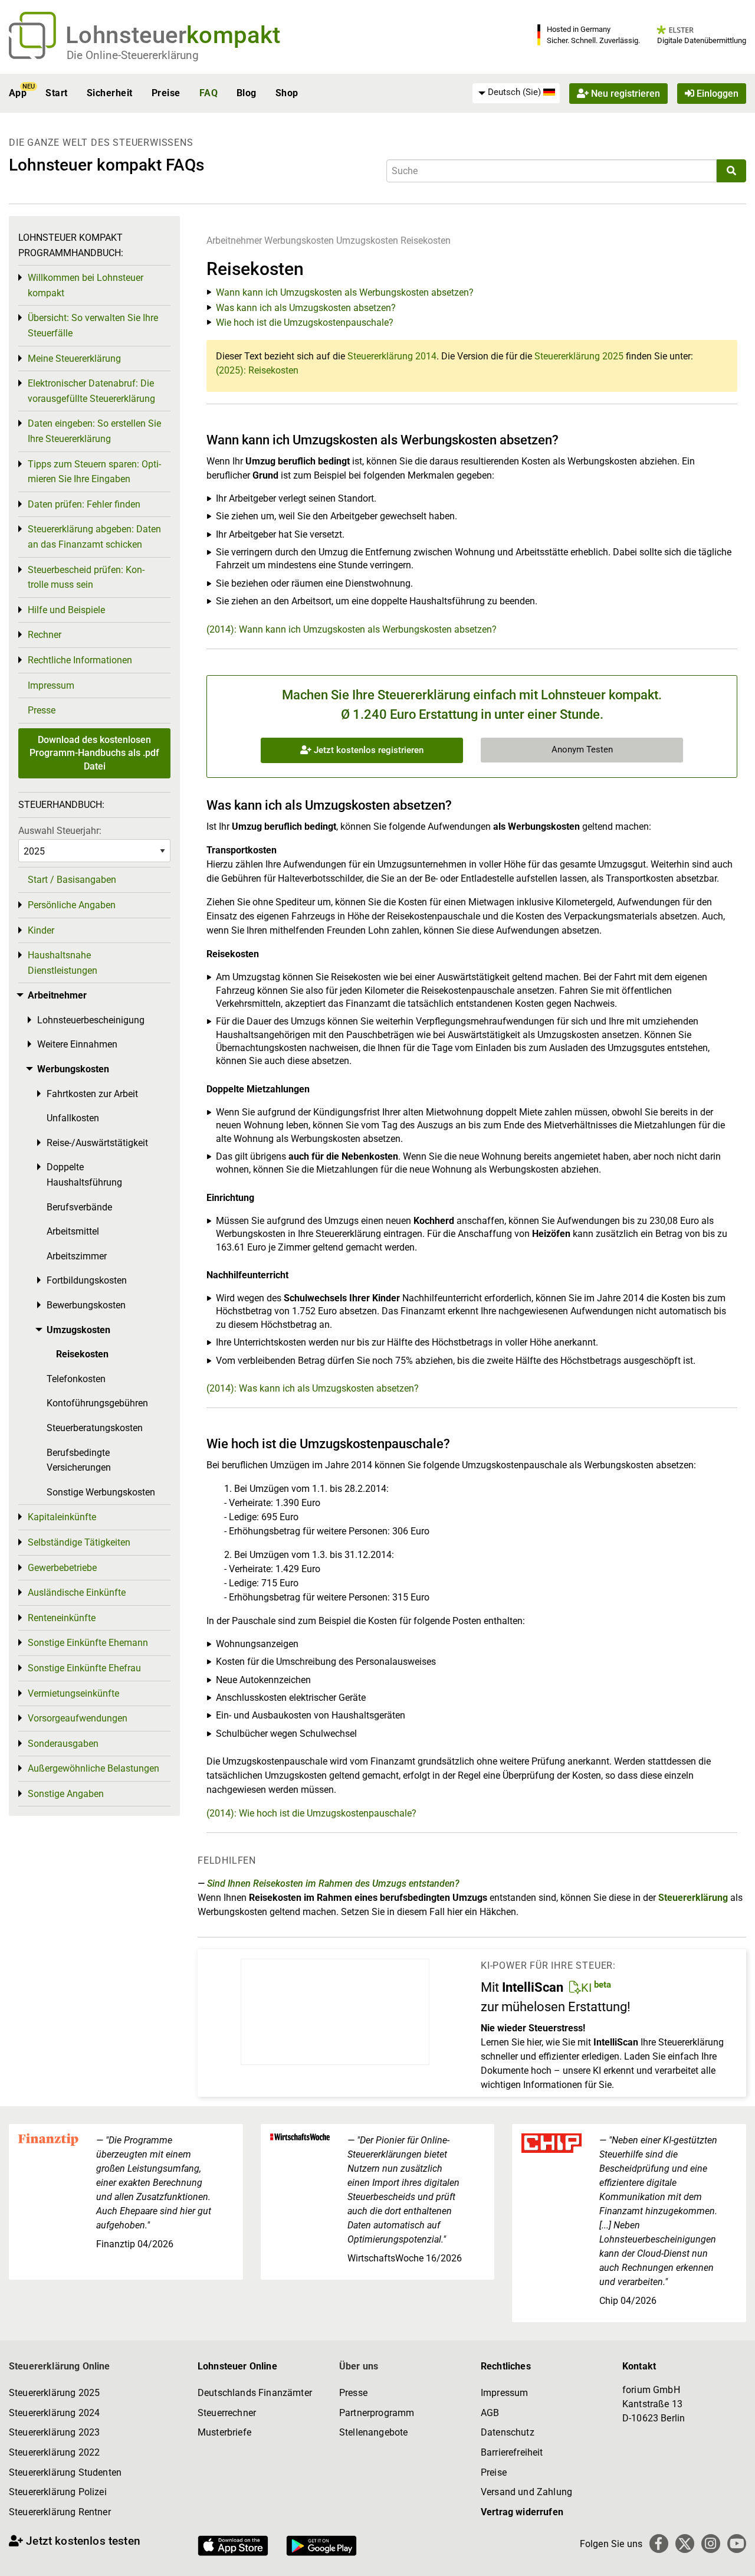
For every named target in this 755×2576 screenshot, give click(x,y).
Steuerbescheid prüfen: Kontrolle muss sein (86, 577)
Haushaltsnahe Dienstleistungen (63, 963)
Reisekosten (426, 240)
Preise (166, 93)
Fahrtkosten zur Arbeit (92, 1094)
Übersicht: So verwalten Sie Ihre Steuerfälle (93, 325)
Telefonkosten (76, 1379)
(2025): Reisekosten (257, 370)
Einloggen (716, 93)
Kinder (41, 930)
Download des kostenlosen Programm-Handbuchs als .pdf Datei (94, 753)
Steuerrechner (227, 2413)
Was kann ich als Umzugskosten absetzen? (306, 308)
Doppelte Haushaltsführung (84, 1175)
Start (56, 93)
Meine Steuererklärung (74, 359)
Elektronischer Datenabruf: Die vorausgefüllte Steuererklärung (91, 391)
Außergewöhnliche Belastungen (93, 1768)
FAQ (209, 93)
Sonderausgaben (63, 1744)
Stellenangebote (373, 2432)
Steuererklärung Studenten (65, 2472)
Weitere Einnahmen (77, 1044)
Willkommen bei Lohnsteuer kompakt (86, 285)
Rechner (45, 635)
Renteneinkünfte (62, 1618)
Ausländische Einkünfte (77, 1593)
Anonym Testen (582, 749)
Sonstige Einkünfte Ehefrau (84, 1668)
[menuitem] (516, 93)
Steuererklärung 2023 (54, 2432)
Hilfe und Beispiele (66, 610)
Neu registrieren (624, 93)
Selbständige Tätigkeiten (79, 1542)
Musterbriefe (224, 2432)
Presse (42, 710)
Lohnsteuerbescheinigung (91, 1020)
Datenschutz (508, 2432)
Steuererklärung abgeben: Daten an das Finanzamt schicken (94, 537)
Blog (247, 93)
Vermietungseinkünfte (73, 1693)
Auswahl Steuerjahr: (60, 831)
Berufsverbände (79, 1207)
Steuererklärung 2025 (579, 356)
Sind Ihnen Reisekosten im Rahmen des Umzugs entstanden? (333, 1883)
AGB (490, 2413)
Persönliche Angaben (72, 905)
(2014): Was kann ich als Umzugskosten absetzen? (313, 1388)
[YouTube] (737, 2544)
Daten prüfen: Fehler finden (84, 504)
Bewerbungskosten (86, 1305)
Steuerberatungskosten (95, 1428)
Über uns (359, 2366)
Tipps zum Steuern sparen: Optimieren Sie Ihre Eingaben (94, 472)
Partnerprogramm (377, 2413)
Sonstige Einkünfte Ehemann (88, 1643)
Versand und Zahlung (526, 2492)
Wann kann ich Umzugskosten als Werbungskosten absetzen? (345, 292)
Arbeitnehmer (234, 240)
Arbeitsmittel (73, 1231)
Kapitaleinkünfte (62, 1517)
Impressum (51, 685)
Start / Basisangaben (72, 880)
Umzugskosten (367, 240)
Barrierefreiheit (512, 2452)
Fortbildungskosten (87, 1280)
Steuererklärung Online (60, 2366)
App (18, 93)
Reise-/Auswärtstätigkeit (97, 1143)
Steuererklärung (693, 1898)
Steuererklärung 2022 (54, 2452)
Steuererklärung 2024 (54, 2413)
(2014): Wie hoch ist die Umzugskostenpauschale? (311, 1813)
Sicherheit (110, 93)
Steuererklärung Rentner (60, 2512)
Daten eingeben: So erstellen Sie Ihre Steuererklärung (94, 431)
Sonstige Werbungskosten (101, 1492)
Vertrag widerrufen (522, 2512)
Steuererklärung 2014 (392, 356)
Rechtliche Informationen (80, 660)
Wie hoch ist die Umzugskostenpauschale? (305, 323)
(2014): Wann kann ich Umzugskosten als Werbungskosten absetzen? (352, 629)
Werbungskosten (299, 240)
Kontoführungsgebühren (97, 1403)
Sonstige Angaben (66, 1794)
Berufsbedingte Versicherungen (79, 1460)
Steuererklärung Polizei (58, 2492)
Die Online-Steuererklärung (133, 55)
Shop (287, 93)
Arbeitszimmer (77, 1256)
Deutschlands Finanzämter (255, 2393)
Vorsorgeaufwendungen (78, 1718)
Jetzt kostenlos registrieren (367, 750)
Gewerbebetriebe (62, 1568)
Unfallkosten (73, 1118)
